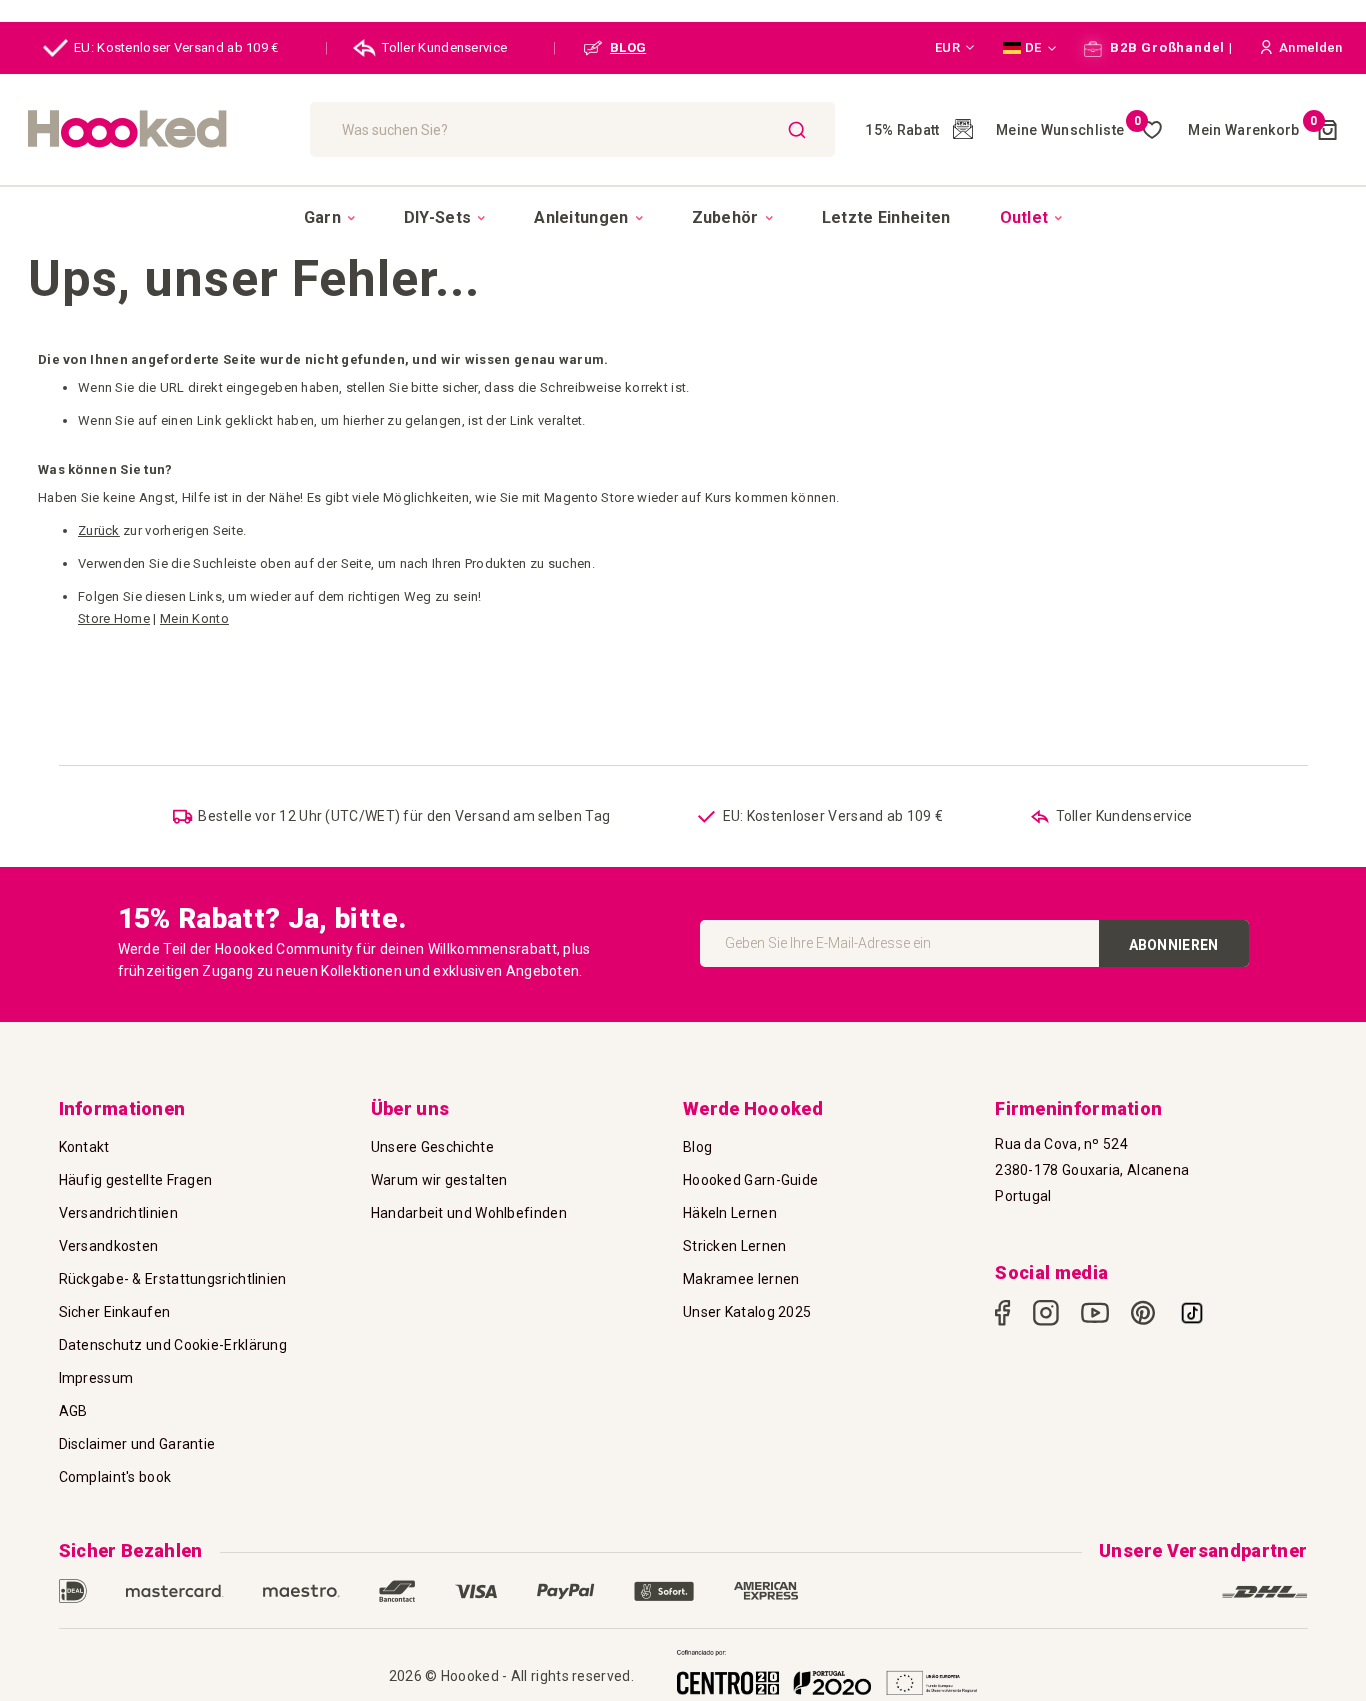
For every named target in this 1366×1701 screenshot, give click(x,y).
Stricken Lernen (735, 1246)
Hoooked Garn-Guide (750, 1180)
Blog (697, 1147)
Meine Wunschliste (1068, 130)
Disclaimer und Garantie (137, 1444)
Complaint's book (115, 1477)
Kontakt (84, 1147)
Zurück (99, 530)
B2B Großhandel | (1169, 47)
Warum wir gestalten (439, 1180)
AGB (73, 1411)
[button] (955, 48)
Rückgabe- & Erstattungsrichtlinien (173, 1279)
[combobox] (572, 129)
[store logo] (159, 129)
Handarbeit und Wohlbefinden (469, 1213)
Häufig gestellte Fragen (136, 1180)
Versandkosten (109, 1246)
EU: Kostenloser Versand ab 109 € (176, 47)
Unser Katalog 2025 (747, 1312)
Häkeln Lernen (730, 1213)
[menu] (683, 217)
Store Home (114, 618)
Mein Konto (194, 618)
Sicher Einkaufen (115, 1312)
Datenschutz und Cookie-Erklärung (173, 1345)
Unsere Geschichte (432, 1147)
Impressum (96, 1378)
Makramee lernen (741, 1279)
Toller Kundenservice (444, 47)
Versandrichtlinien (118, 1213)
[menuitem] (329, 218)
